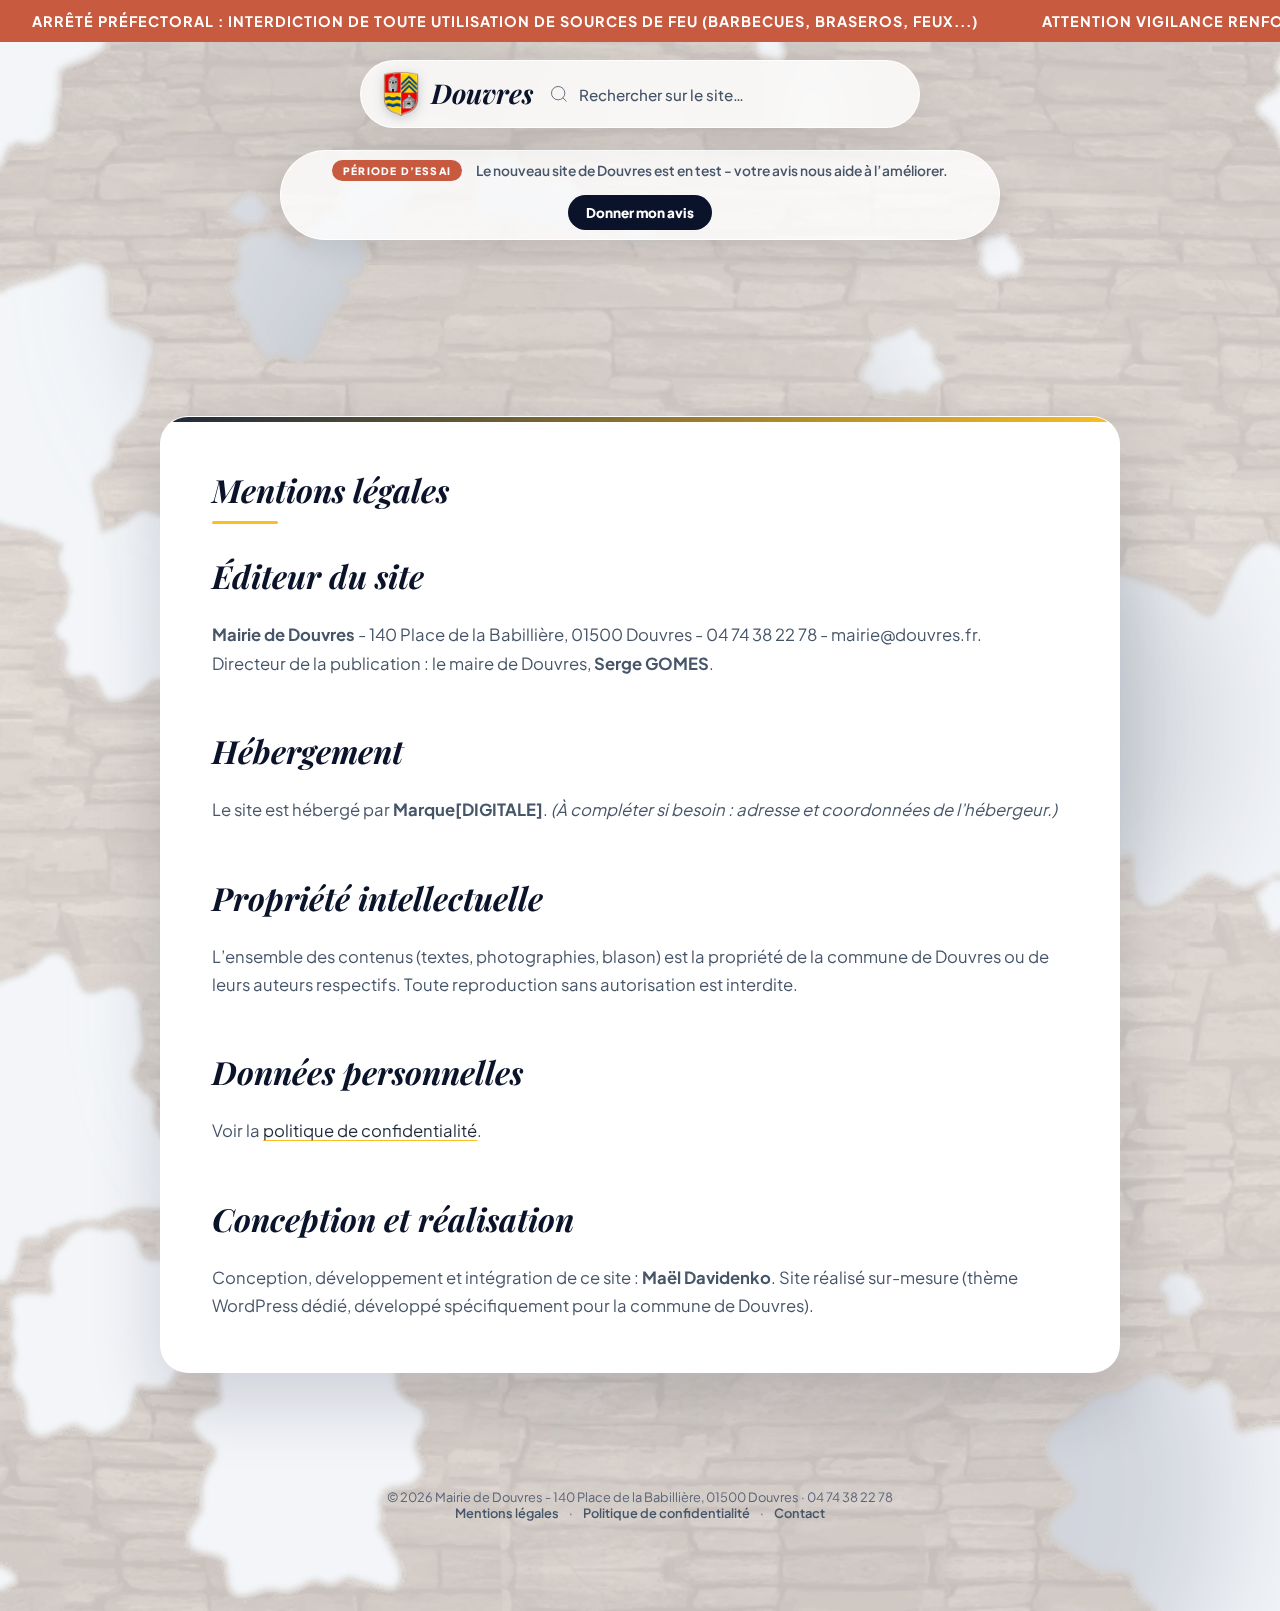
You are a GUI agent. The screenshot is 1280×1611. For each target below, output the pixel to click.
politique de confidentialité (370, 1130)
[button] (726, 94)
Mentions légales (507, 1513)
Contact (799, 1513)
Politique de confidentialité (666, 1513)
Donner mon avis (640, 212)
